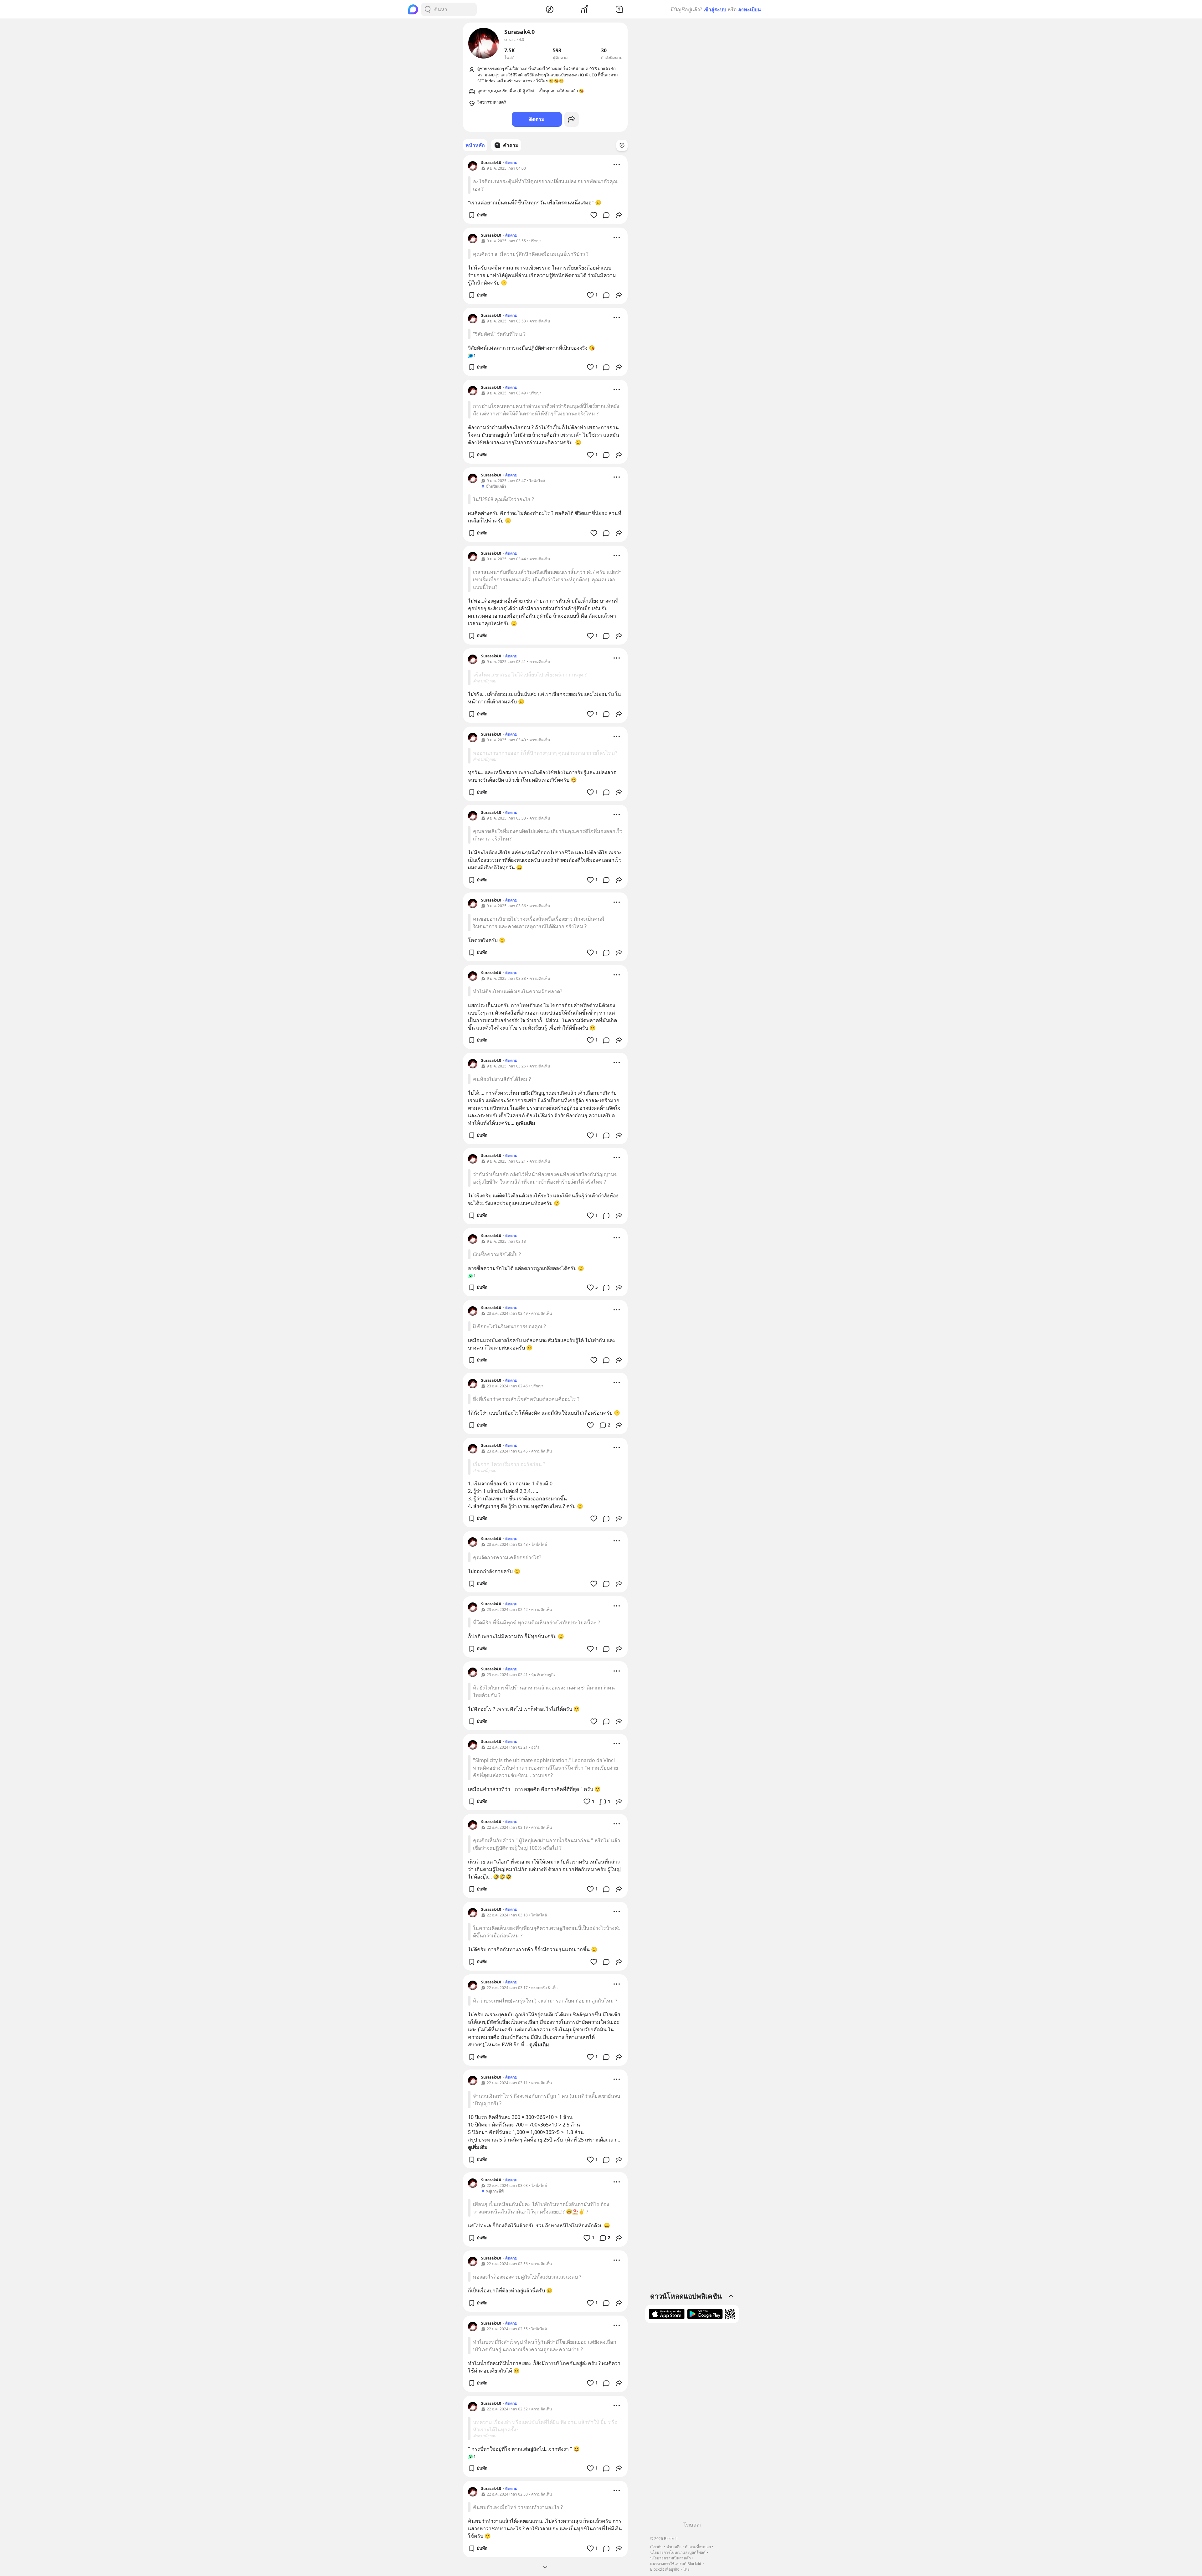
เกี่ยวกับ (656, 2547)
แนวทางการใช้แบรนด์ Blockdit (676, 2564)
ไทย (686, 2569)
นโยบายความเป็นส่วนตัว (670, 2558)
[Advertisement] (692, 2424)
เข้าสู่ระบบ (715, 9)
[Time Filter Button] (622, 145)
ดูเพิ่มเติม (525, 1123)
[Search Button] (428, 9)
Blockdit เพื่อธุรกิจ (665, 2569)
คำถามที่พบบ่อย (698, 2547)
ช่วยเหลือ (674, 2547)
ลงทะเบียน (750, 9)
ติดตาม (537, 119)
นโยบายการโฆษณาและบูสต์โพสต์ (678, 2552)
